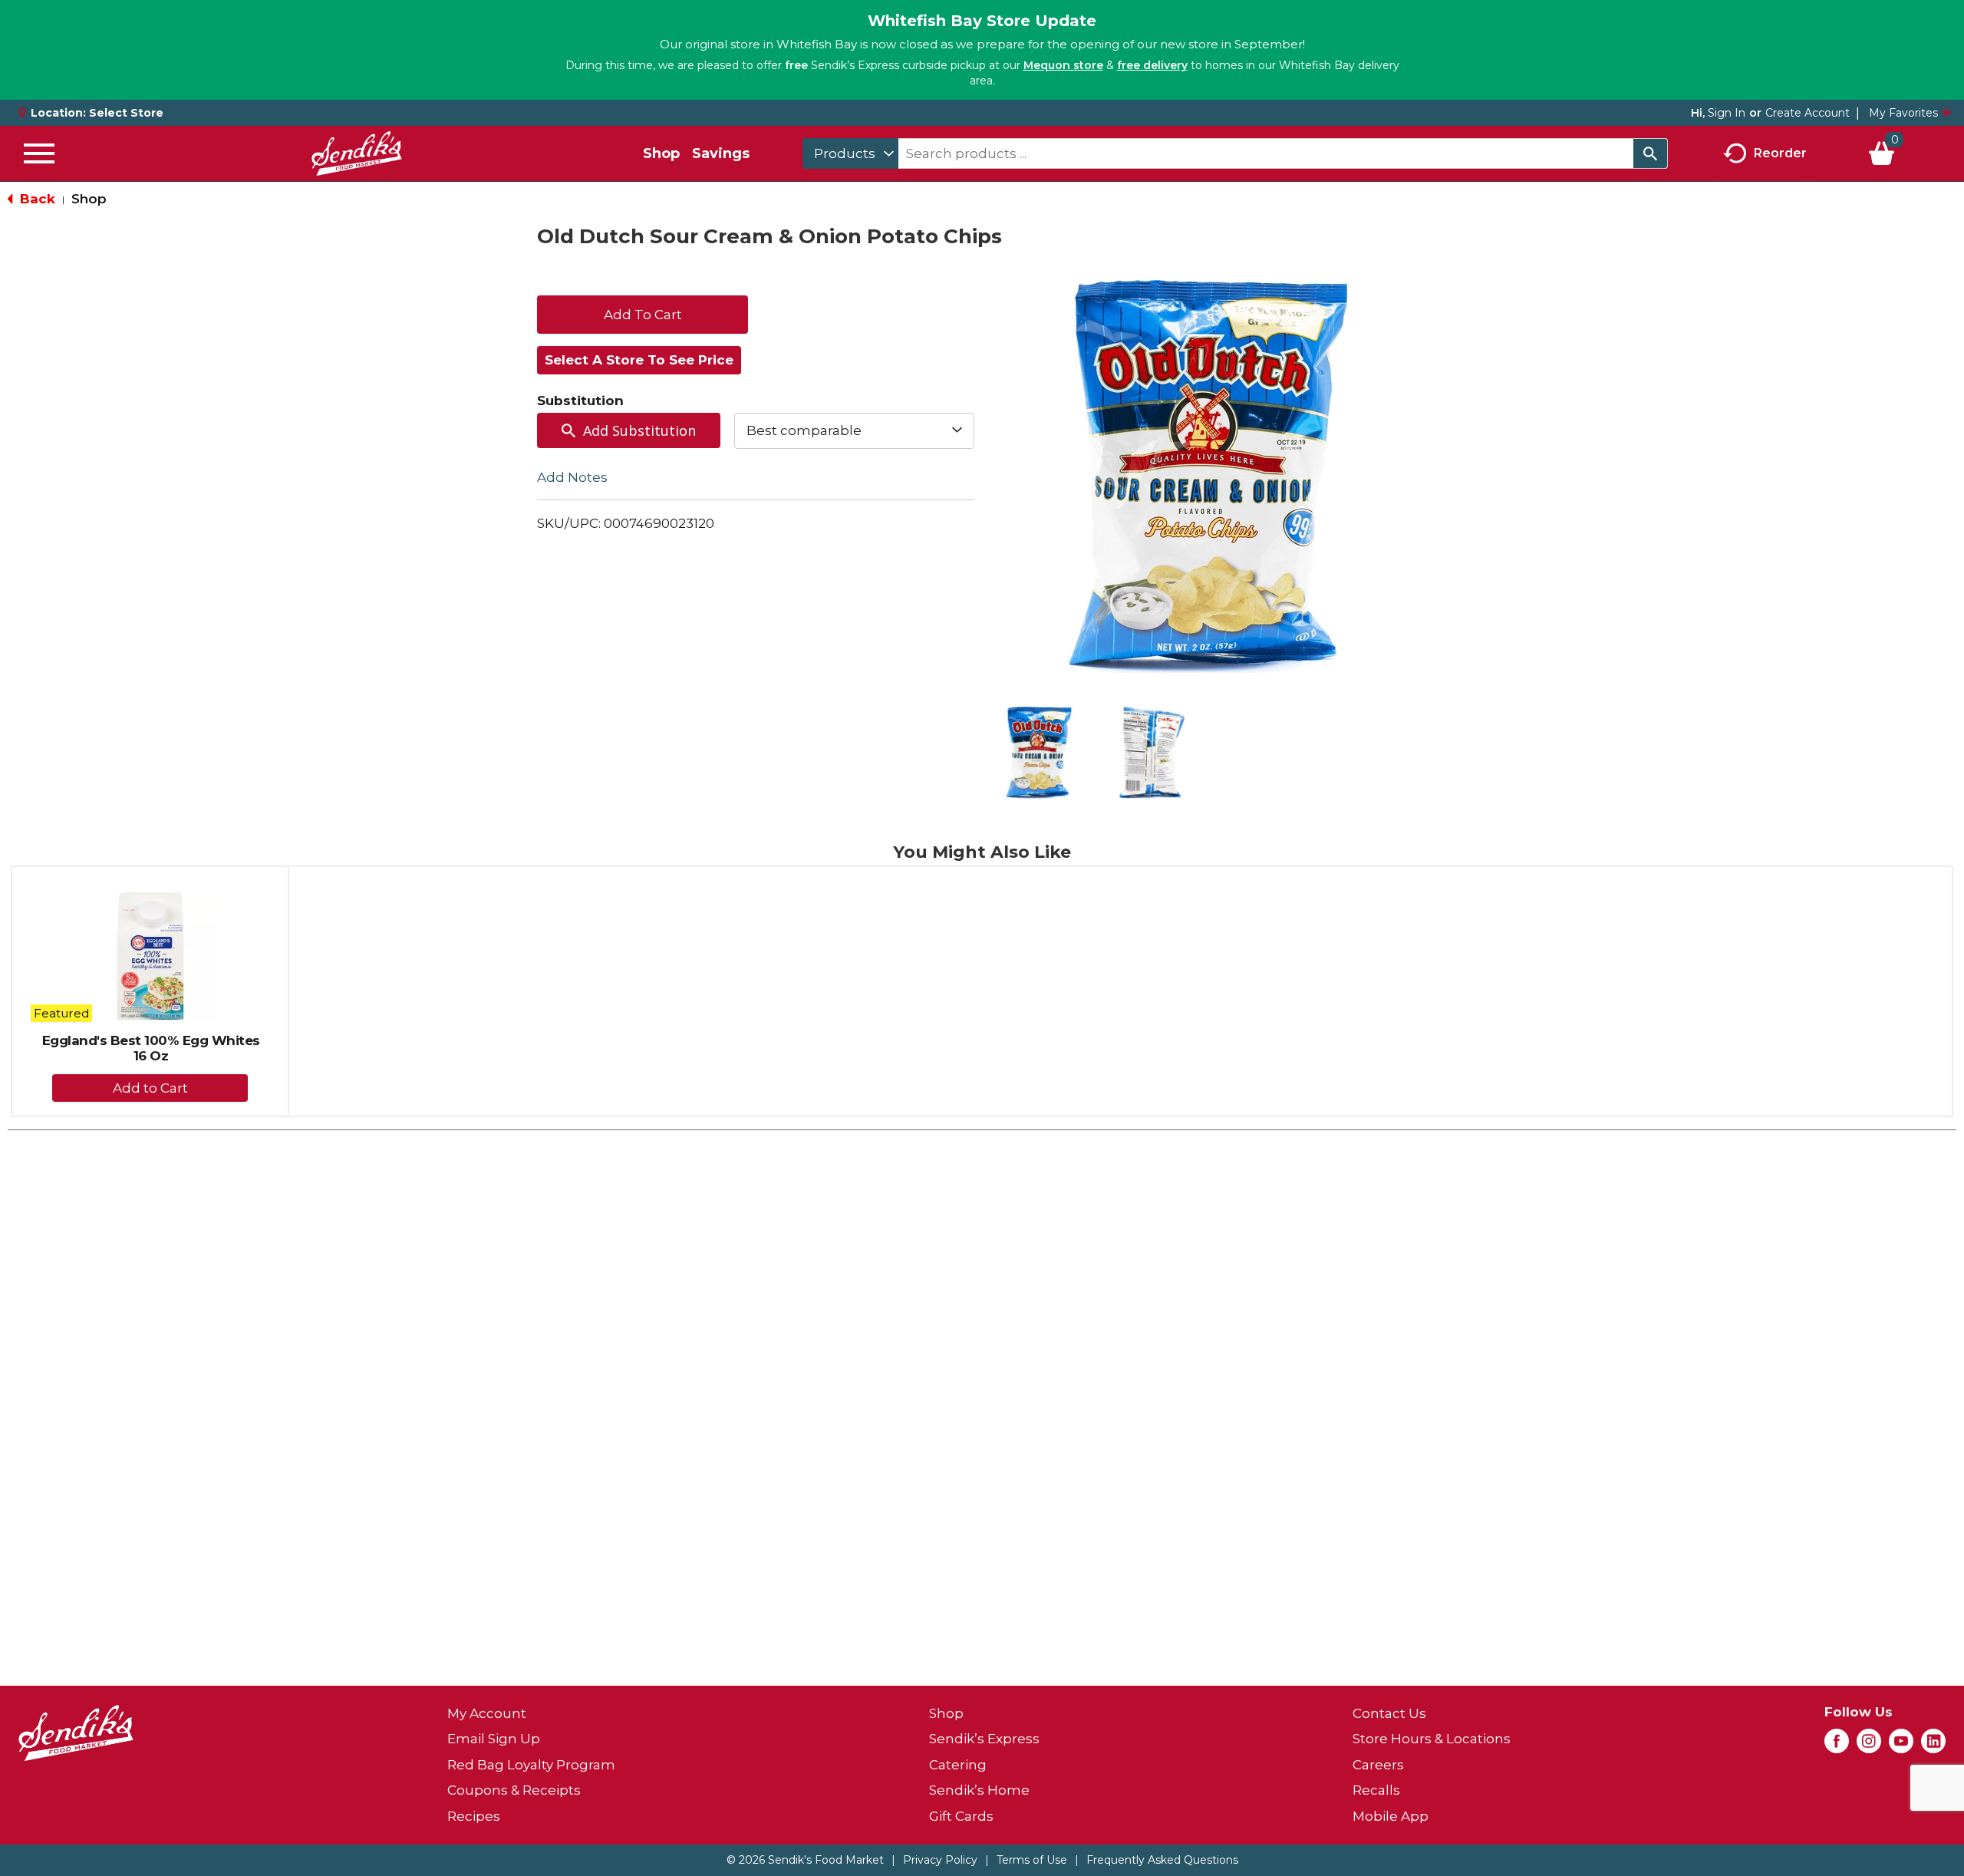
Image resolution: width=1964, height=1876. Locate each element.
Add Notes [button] (572, 476)
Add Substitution (639, 430)
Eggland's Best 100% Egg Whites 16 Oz (151, 1048)
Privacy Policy (940, 1860)
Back (36, 199)
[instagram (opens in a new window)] (1869, 1746)
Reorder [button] (1780, 152)
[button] (1039, 753)
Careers (1378, 1765)
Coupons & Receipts (514, 1790)
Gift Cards (961, 1816)
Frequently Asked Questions (1162, 1860)
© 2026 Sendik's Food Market (805, 1860)
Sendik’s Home (979, 1790)
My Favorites (1903, 113)
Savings (721, 153)
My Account (487, 1713)
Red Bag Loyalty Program (531, 1765)
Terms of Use (1032, 1860)
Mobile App (1391, 1816)
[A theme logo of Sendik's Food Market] (357, 153)
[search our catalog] (1650, 153)
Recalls (1376, 1790)
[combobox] (850, 153)
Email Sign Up (494, 1739)
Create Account (1807, 113)
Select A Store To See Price (639, 360)
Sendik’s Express (984, 1739)
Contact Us (1389, 1713)
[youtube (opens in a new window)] (1901, 1746)
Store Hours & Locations (1432, 1739)
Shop (661, 153)
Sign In (1727, 113)
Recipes (474, 1816)
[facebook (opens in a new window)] (1837, 1746)
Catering (958, 1765)
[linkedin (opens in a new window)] (1933, 1746)
